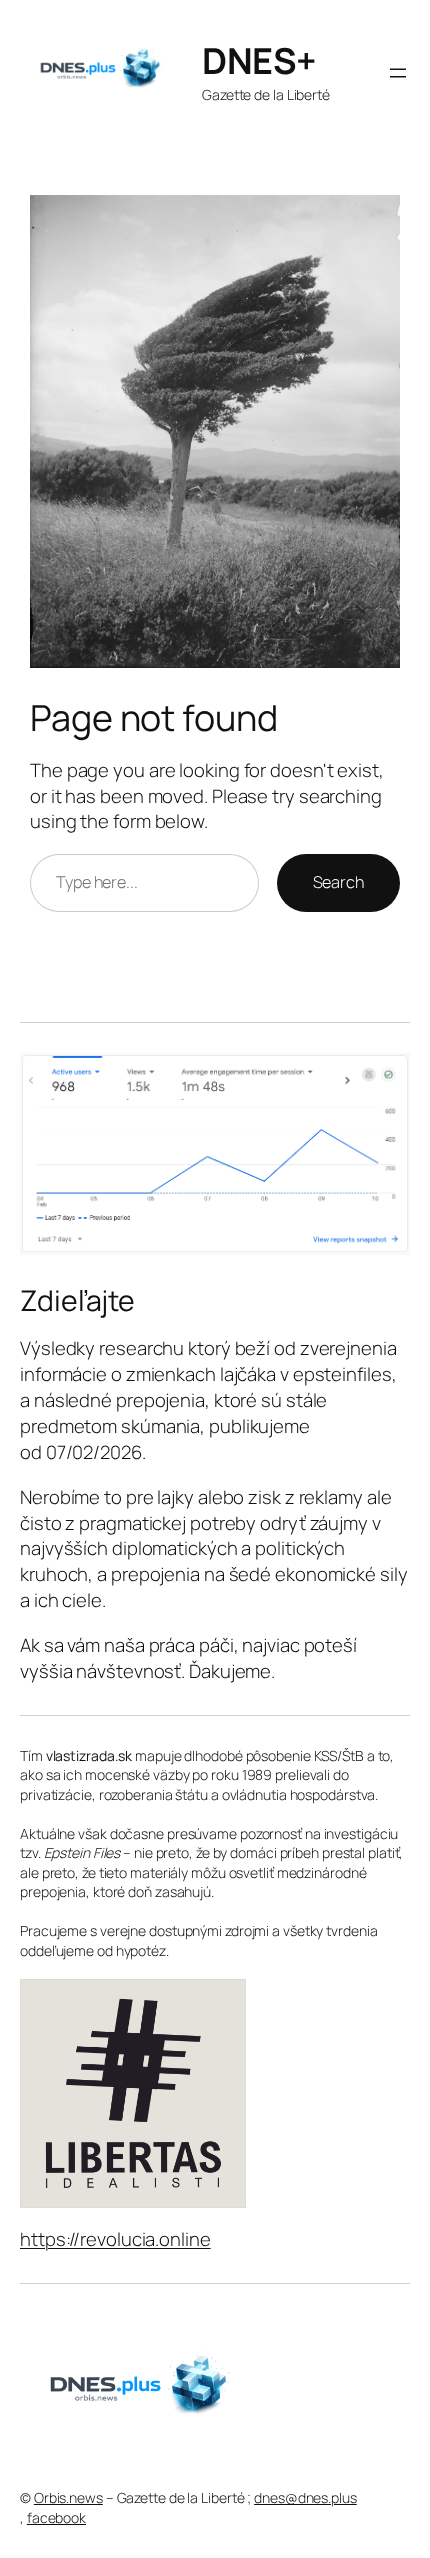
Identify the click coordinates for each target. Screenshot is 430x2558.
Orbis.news (68, 2497)
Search (338, 882)
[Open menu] (398, 73)
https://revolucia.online (115, 2239)
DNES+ (259, 60)
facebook (56, 2517)
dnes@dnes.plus (305, 2497)
